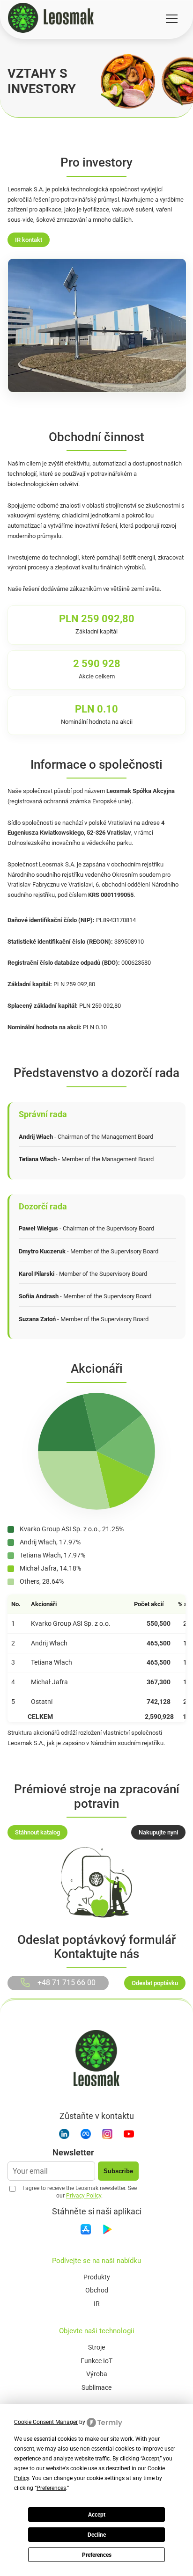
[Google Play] (107, 2231)
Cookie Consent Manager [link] (46, 2422)
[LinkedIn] (64, 2136)
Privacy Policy (84, 2196)
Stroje (96, 2347)
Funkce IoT (96, 2361)
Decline (97, 2535)
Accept (97, 2515)
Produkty (97, 2277)
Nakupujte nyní (158, 1832)
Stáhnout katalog (37, 1832)
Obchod (97, 2290)
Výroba (97, 2374)
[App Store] (86, 2231)
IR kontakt (29, 240)
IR (97, 2304)
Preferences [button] (51, 2488)
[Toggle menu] (172, 19)
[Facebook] (86, 2136)
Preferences (97, 2555)
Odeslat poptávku (155, 1983)
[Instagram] (107, 2136)
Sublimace (96, 2387)
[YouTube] (129, 2136)
